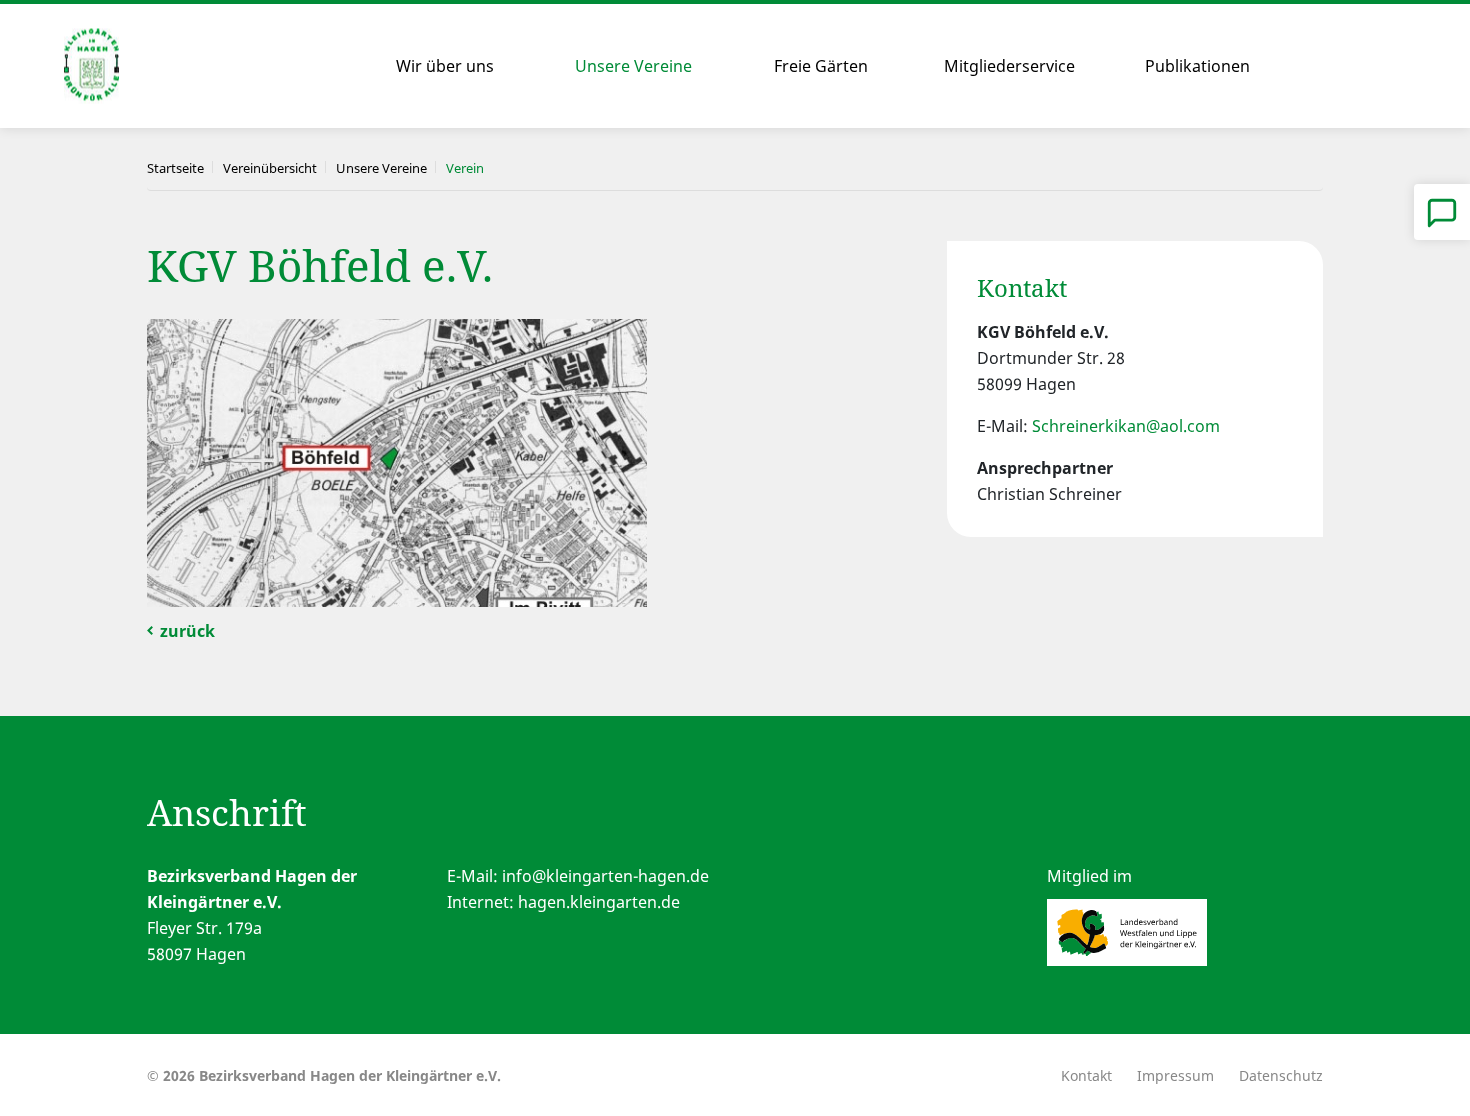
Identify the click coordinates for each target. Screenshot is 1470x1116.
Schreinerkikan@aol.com (1126, 426)
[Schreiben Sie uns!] (1442, 212)
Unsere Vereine (633, 66)
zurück (187, 631)
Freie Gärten (821, 66)
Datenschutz (1281, 1075)
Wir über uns (445, 66)
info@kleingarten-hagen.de (605, 876)
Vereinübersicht (270, 168)
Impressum (1175, 1075)
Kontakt (1086, 1075)
